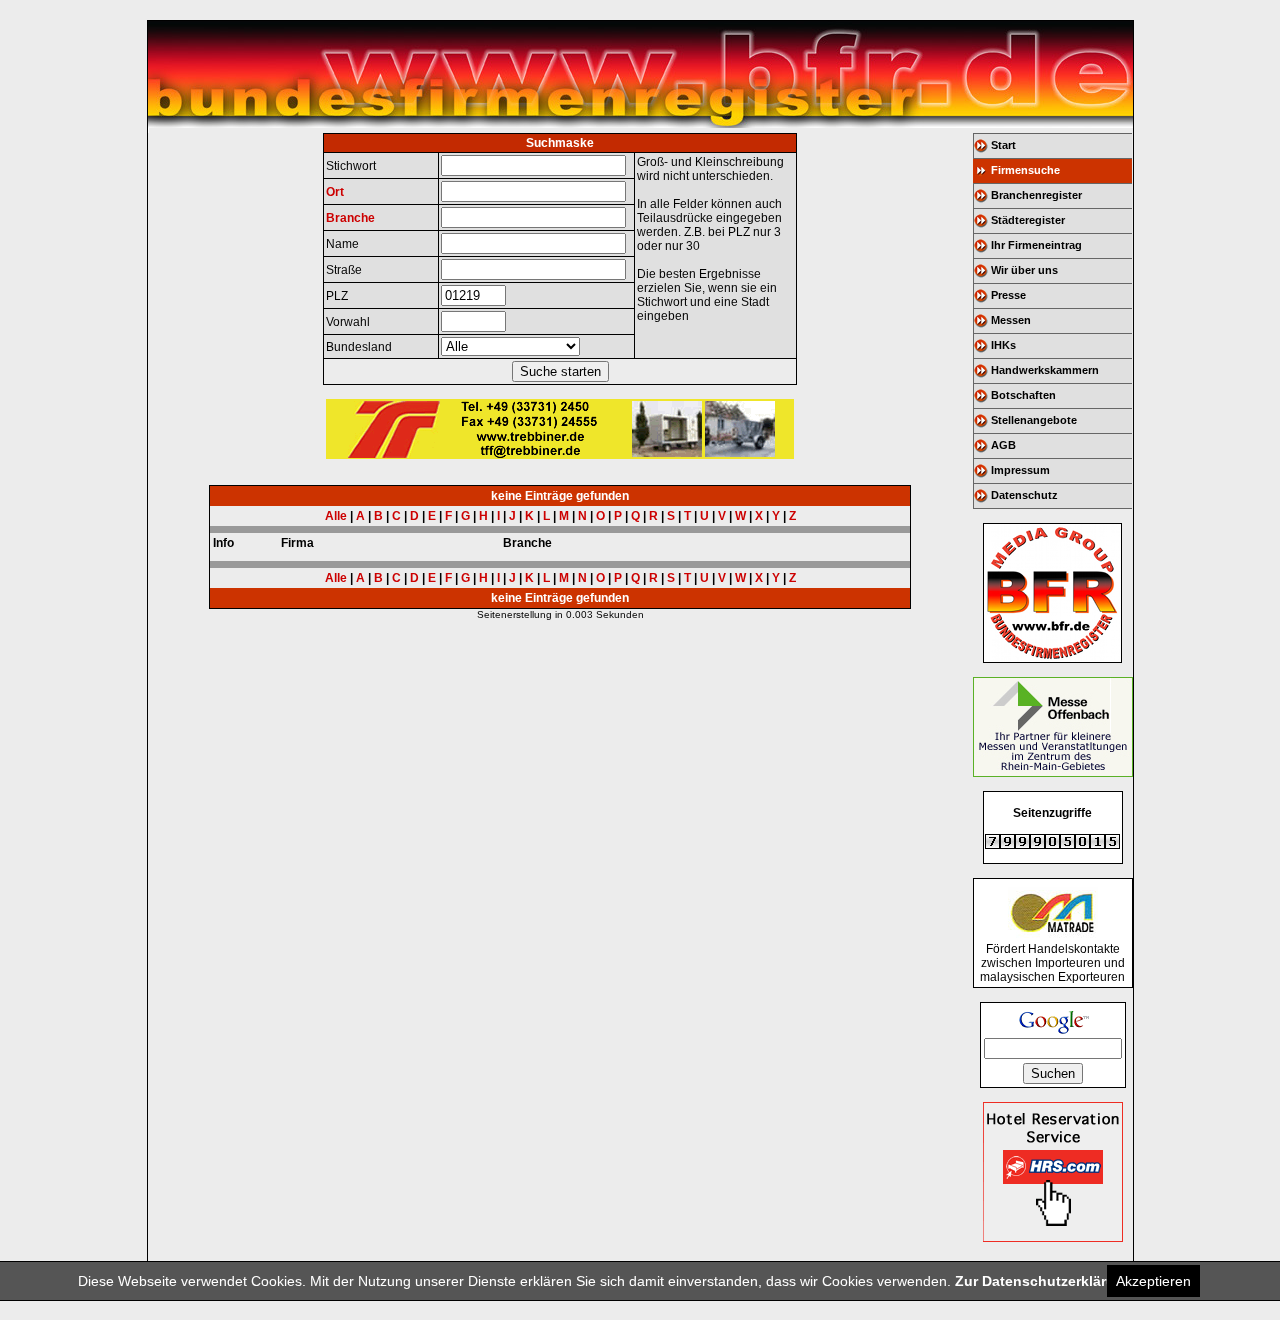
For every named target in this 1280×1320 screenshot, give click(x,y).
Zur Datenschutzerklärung (1044, 1281)
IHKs (1003, 345)
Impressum (1020, 470)
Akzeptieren (1153, 1281)
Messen (1011, 320)
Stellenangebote (1034, 420)
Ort (335, 192)
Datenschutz (1024, 495)
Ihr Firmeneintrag (1036, 245)
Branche (350, 218)
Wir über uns (1024, 270)
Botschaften (1023, 395)
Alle (336, 516)
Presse (1008, 295)
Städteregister (1028, 220)
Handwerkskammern (1045, 370)
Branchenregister (1036, 195)
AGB (1003, 445)
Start (1003, 145)
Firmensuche (1025, 170)
